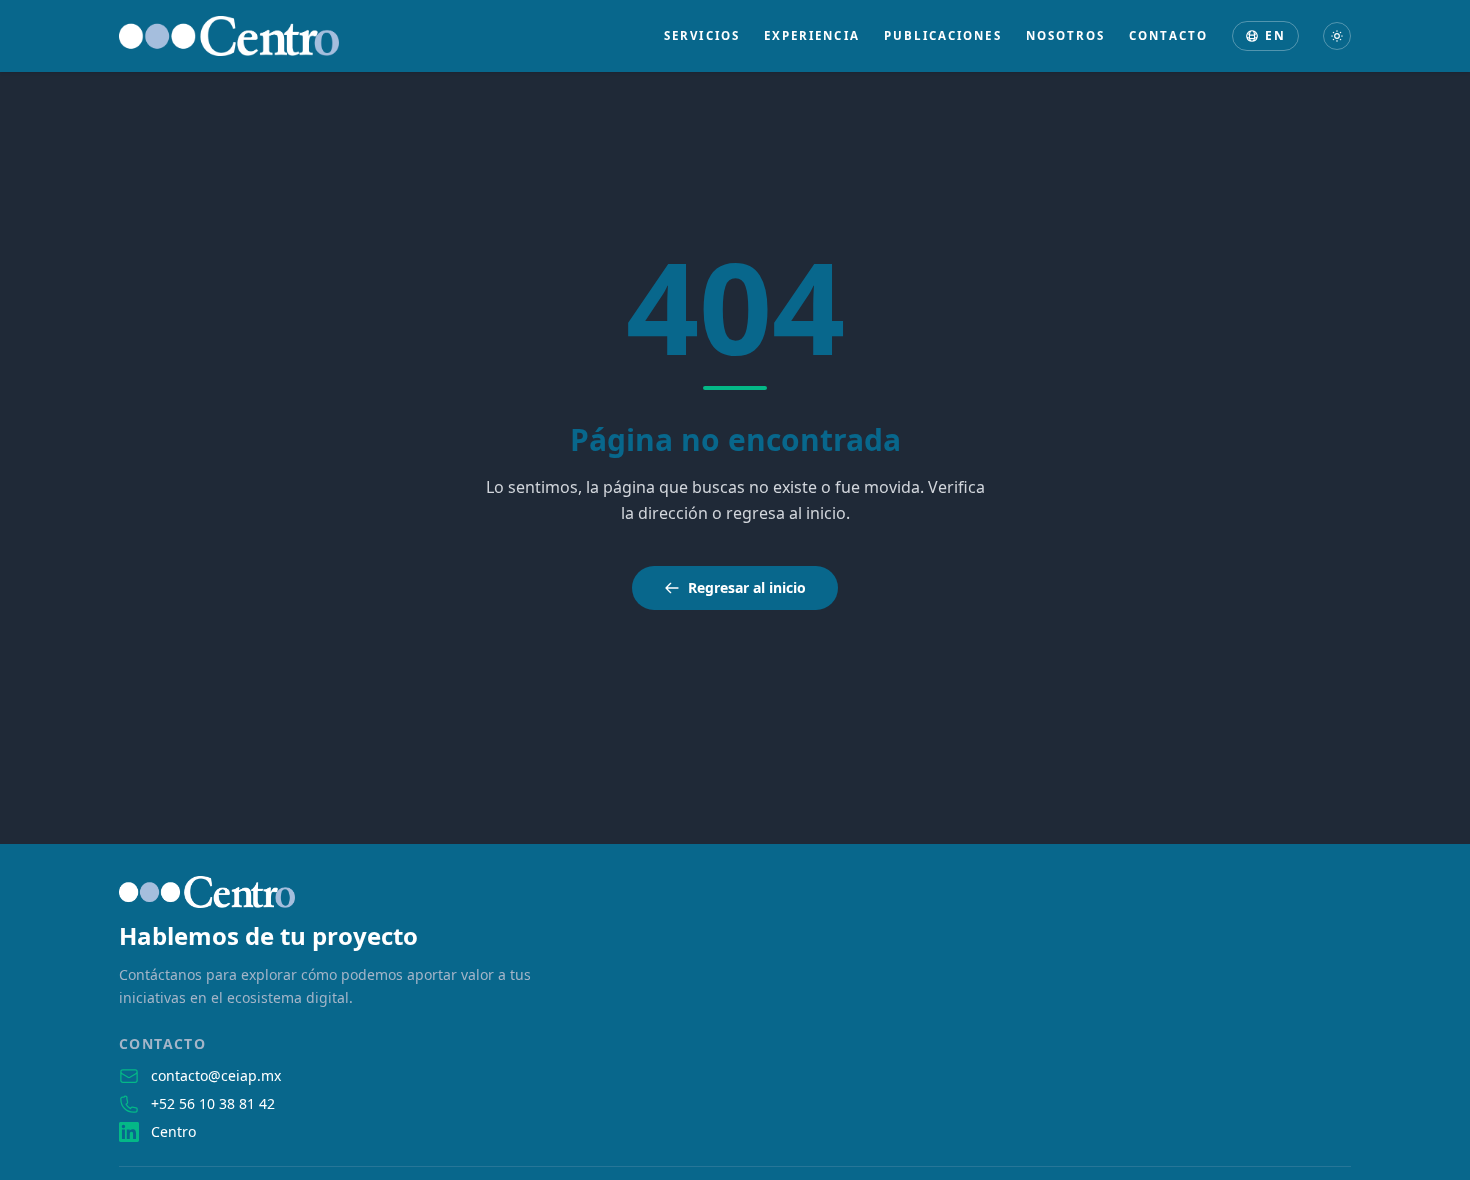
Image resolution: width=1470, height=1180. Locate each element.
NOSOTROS (1066, 35)
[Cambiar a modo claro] (1337, 36)
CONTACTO (1168, 35)
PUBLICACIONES (943, 35)
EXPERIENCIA (812, 35)
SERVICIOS (702, 35)
